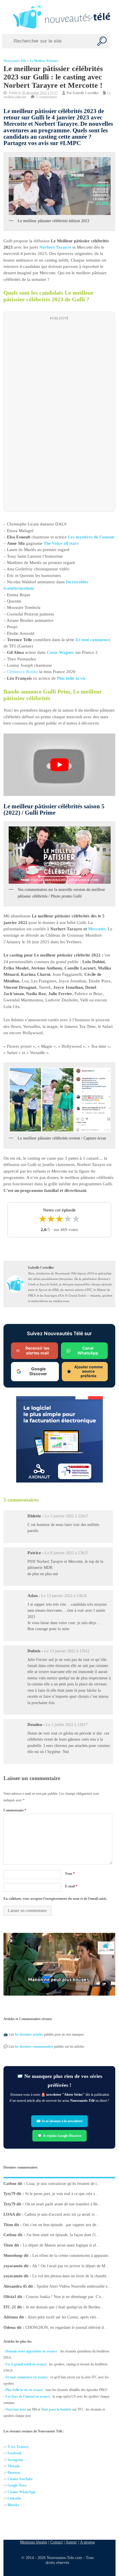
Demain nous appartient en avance (31, 2351)
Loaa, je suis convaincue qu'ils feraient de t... (63, 2184)
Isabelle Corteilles (86, 93)
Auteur (71, 2542)
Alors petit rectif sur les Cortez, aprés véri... (64, 2317)
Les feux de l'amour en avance (28, 2396)
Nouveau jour (16, 2409)
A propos (87, 2542)
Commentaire (15, 1811)
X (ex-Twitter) (18, 2447)
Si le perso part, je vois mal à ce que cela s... (62, 2194)
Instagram (15, 2460)
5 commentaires (47, 97)
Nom (70, 1874)
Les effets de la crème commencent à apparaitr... (72, 2256)
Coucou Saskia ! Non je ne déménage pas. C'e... (65, 2297)
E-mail (71, 1886)
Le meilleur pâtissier (44, 61)
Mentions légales (34, 2542)
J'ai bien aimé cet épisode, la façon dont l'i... (63, 2235)
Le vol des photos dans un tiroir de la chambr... (71, 2276)
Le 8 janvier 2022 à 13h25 (66, 1553)
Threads (14, 2466)
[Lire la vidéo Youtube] (59, 765)
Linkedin (14, 2498)
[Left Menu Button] (5, 17)
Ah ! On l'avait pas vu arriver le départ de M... (70, 2266)
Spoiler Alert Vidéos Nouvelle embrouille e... (74, 2286)
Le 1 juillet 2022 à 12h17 (67, 1725)
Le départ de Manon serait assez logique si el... (61, 2245)
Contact (56, 2542)
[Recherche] (102, 41)
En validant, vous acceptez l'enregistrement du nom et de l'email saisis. (55, 1899)
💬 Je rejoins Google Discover (59, 2135)
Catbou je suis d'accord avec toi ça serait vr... (61, 2214)
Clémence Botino (23, 672)
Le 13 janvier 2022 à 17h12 (67, 1651)
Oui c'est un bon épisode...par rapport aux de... (61, 2225)
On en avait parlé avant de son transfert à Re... (63, 2204)
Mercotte (97, 929)
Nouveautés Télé (15, 61)
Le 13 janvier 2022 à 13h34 (64, 1596)
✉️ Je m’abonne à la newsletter (59, 2121)
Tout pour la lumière (56, 2409)
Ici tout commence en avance (27, 2377)
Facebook (15, 2453)
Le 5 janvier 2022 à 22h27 (66, 1516)
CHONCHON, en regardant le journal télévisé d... (66, 2328)
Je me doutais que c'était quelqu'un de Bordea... (65, 2307)
